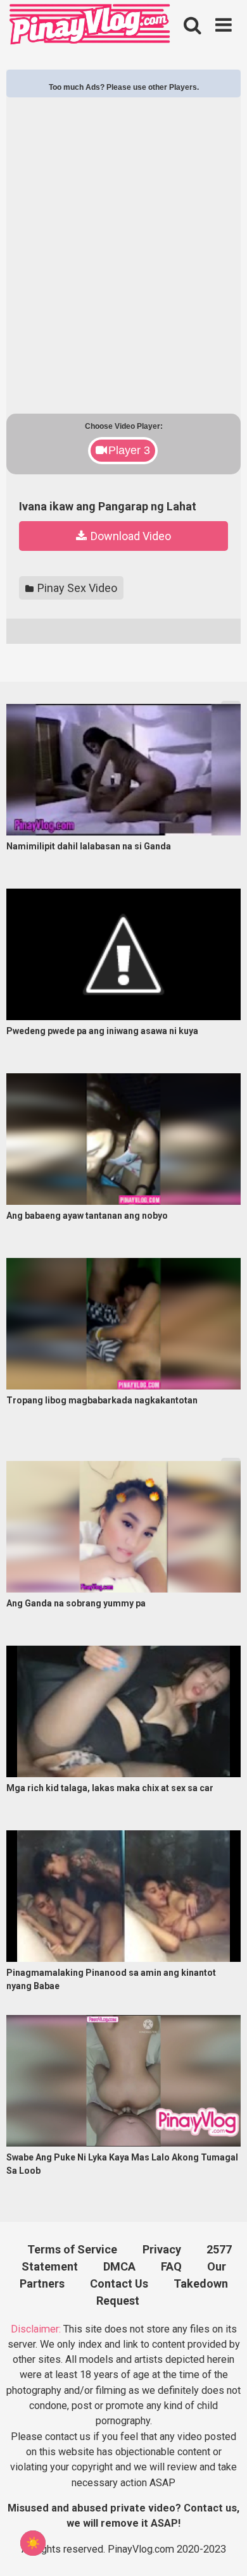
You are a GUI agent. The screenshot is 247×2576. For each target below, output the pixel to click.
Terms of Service (72, 2249)
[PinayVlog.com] (91, 26)
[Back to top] (222, 2548)
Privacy (162, 2249)
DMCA (119, 2266)
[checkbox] (33, 2543)
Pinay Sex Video (76, 588)
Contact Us (119, 2283)
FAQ (171, 2266)
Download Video (130, 536)
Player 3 (129, 450)
